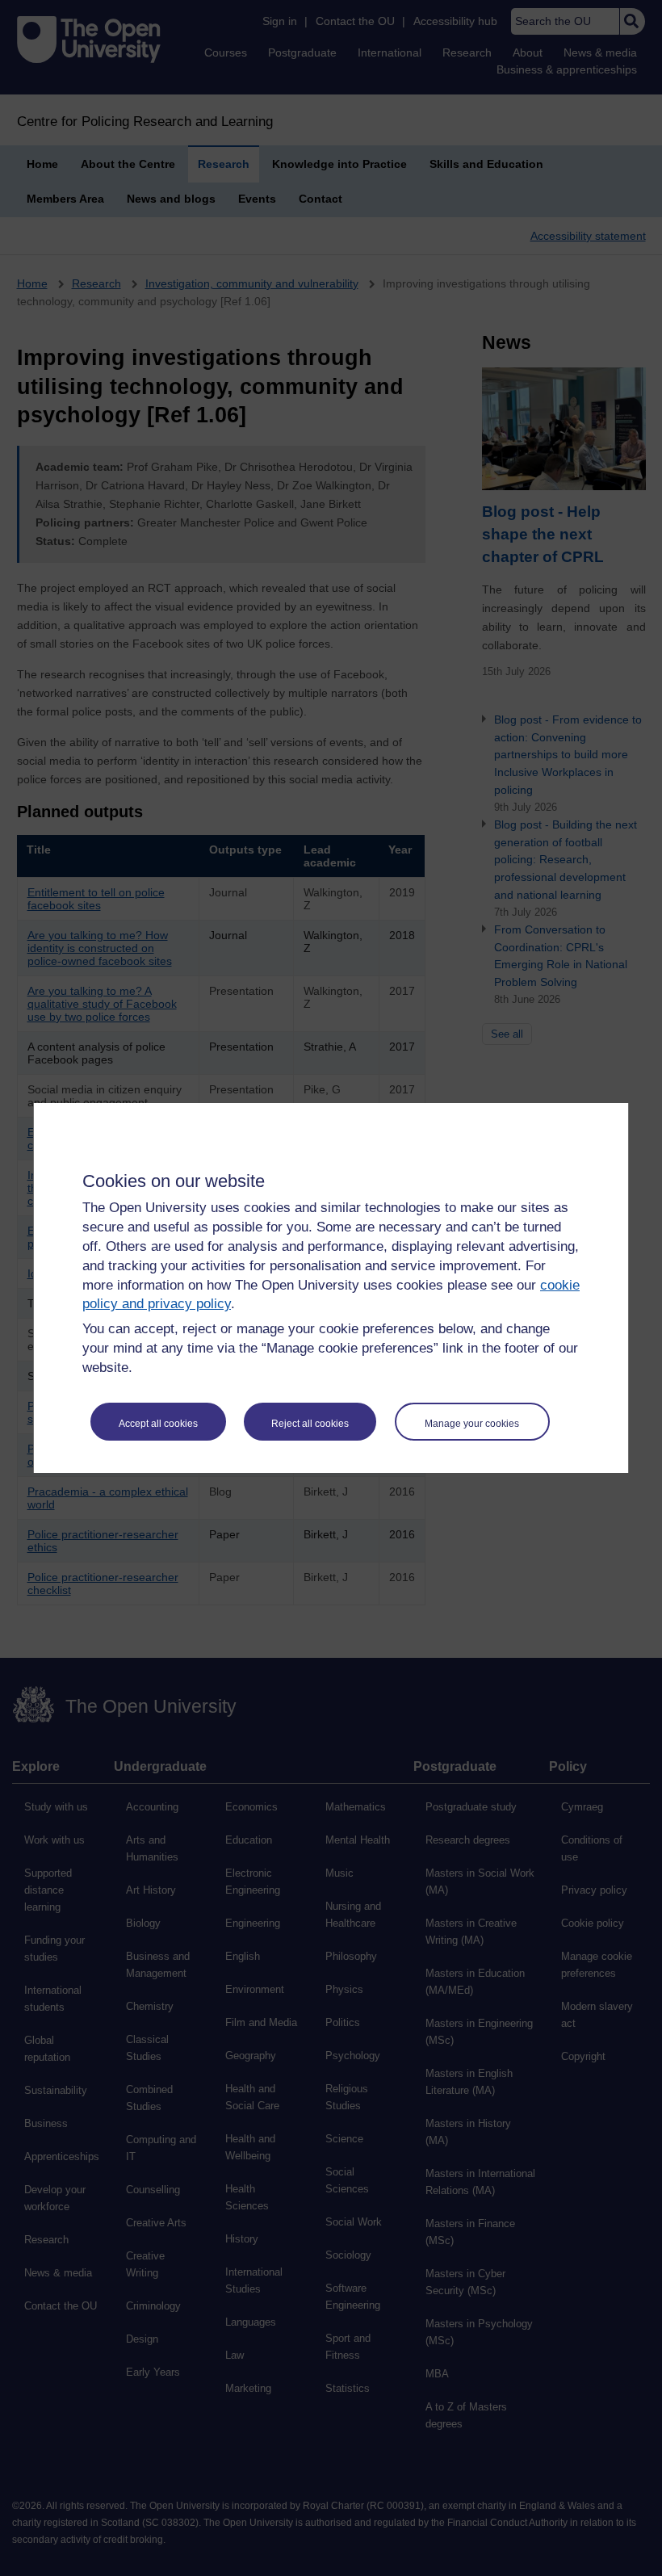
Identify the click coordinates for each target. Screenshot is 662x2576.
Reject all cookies (310, 1424)
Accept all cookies (158, 1424)
